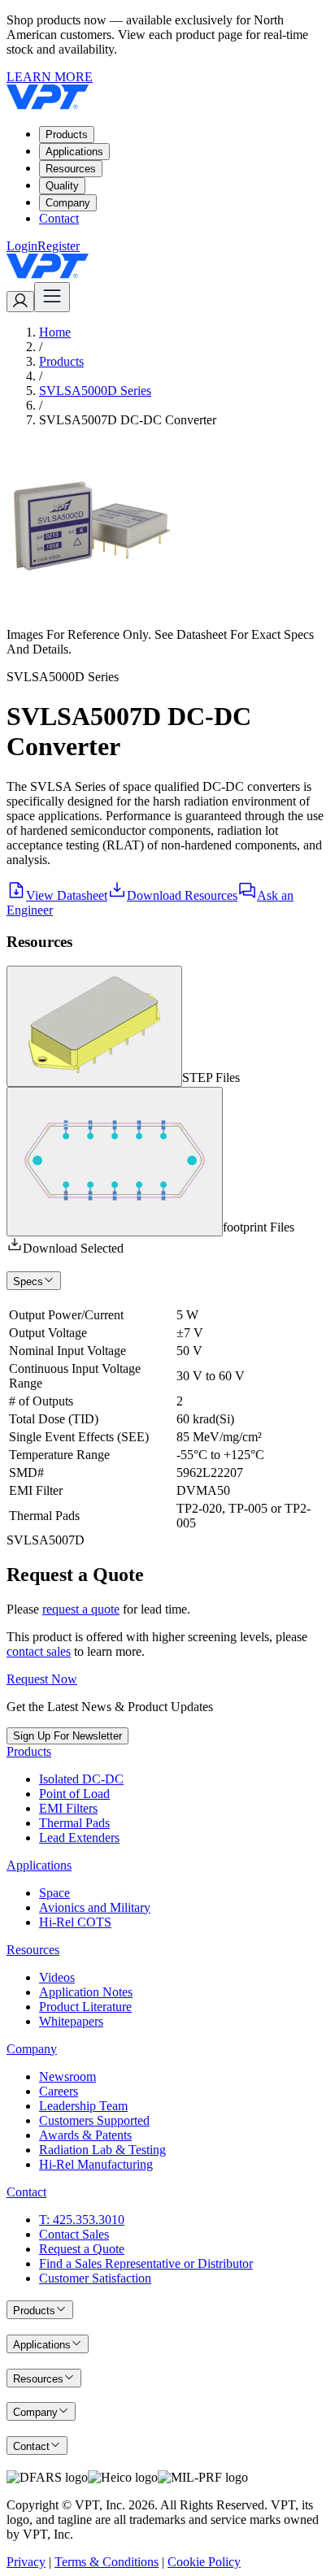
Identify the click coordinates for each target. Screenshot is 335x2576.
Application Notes (86, 1992)
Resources (71, 169)
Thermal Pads (74, 1823)
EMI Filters (68, 1808)
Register (59, 246)
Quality (62, 186)
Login (22, 246)
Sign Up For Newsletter (67, 1736)
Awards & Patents (85, 2135)
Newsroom (67, 2076)
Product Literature (85, 2007)
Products (67, 135)
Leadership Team (83, 2106)
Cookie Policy (204, 2562)
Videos (57, 1977)
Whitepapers (71, 2021)
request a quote (81, 1609)
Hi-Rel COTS (75, 1922)
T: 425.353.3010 (82, 2220)
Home (55, 332)
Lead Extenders (79, 1838)
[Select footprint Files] (115, 1162)
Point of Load (74, 1794)
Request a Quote (82, 2249)
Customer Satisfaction (95, 2278)
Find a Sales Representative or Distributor (146, 2263)
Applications (74, 152)
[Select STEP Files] (94, 1026)
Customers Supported (94, 2120)
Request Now (42, 1679)
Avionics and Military (95, 1907)
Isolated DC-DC (81, 1779)
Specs (28, 1281)
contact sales (39, 1651)
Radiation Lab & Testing (102, 2150)
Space (54, 1893)
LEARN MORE (50, 77)
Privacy (26, 2562)
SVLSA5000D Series (95, 391)
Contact (59, 218)
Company (68, 203)
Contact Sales (74, 2234)
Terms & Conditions (107, 2562)
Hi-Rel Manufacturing (96, 2164)
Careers (59, 2091)
